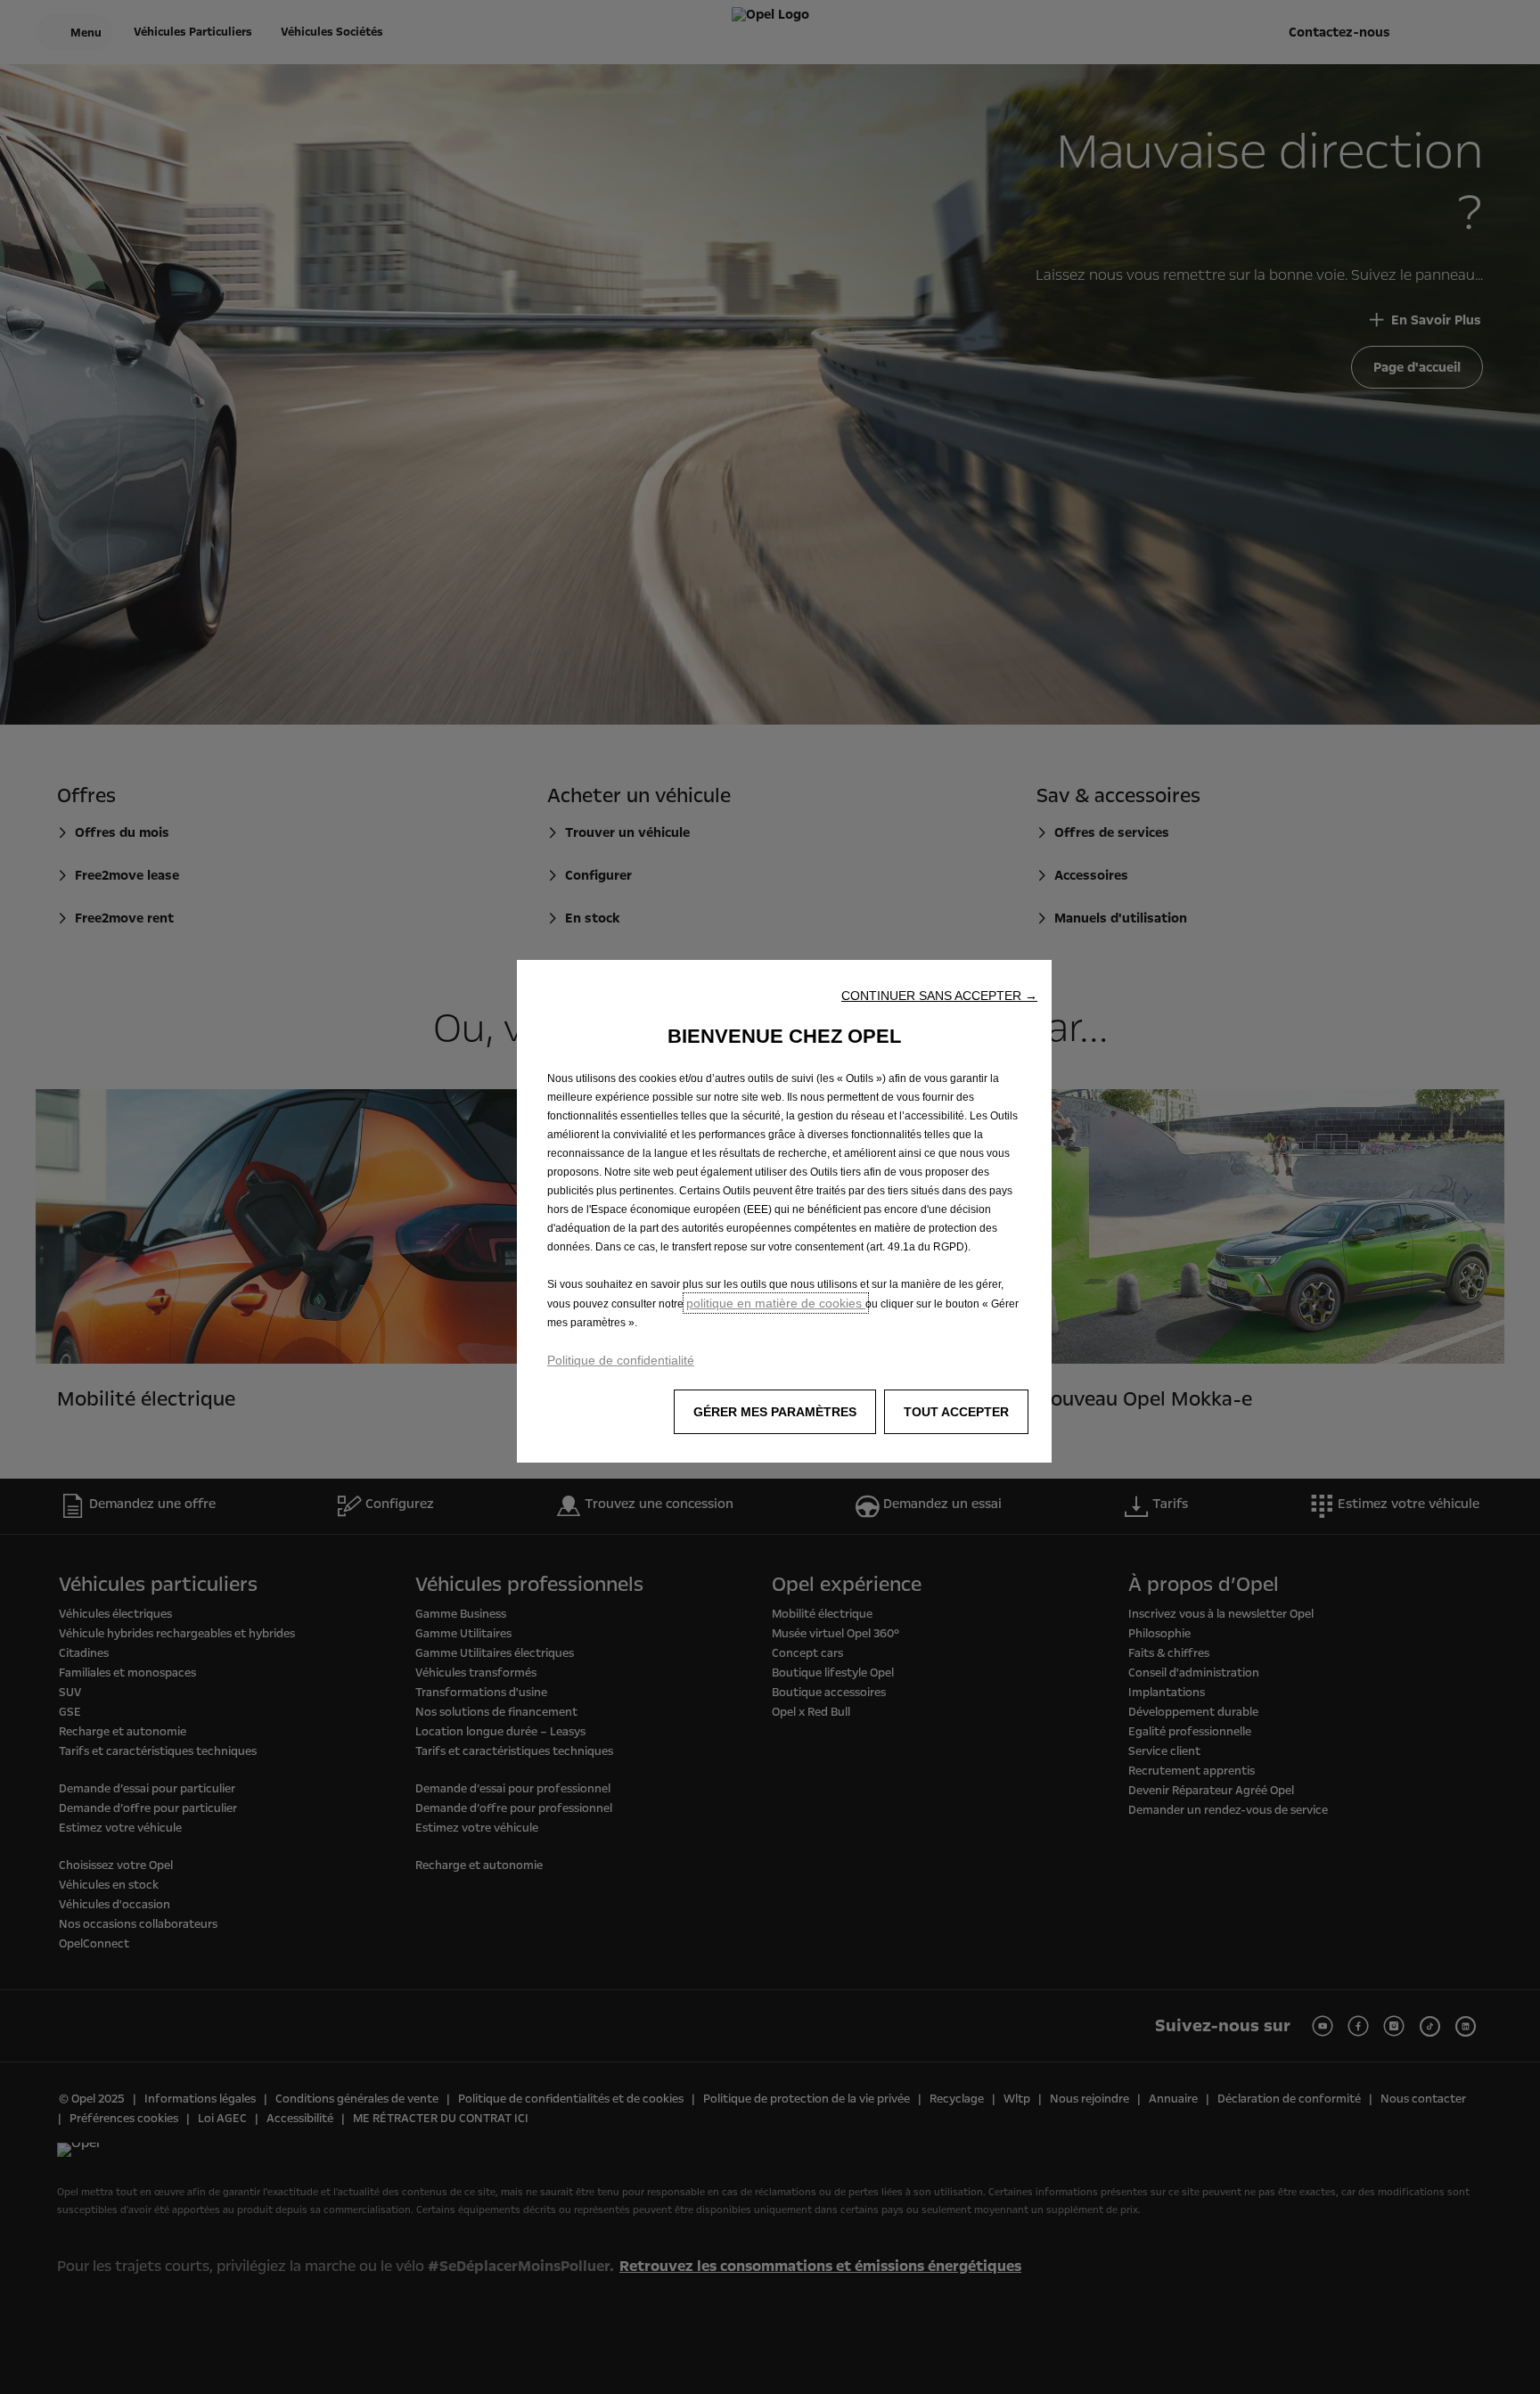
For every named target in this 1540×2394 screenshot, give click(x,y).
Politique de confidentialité (621, 1360)
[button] (939, 996)
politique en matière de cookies (776, 1303)
